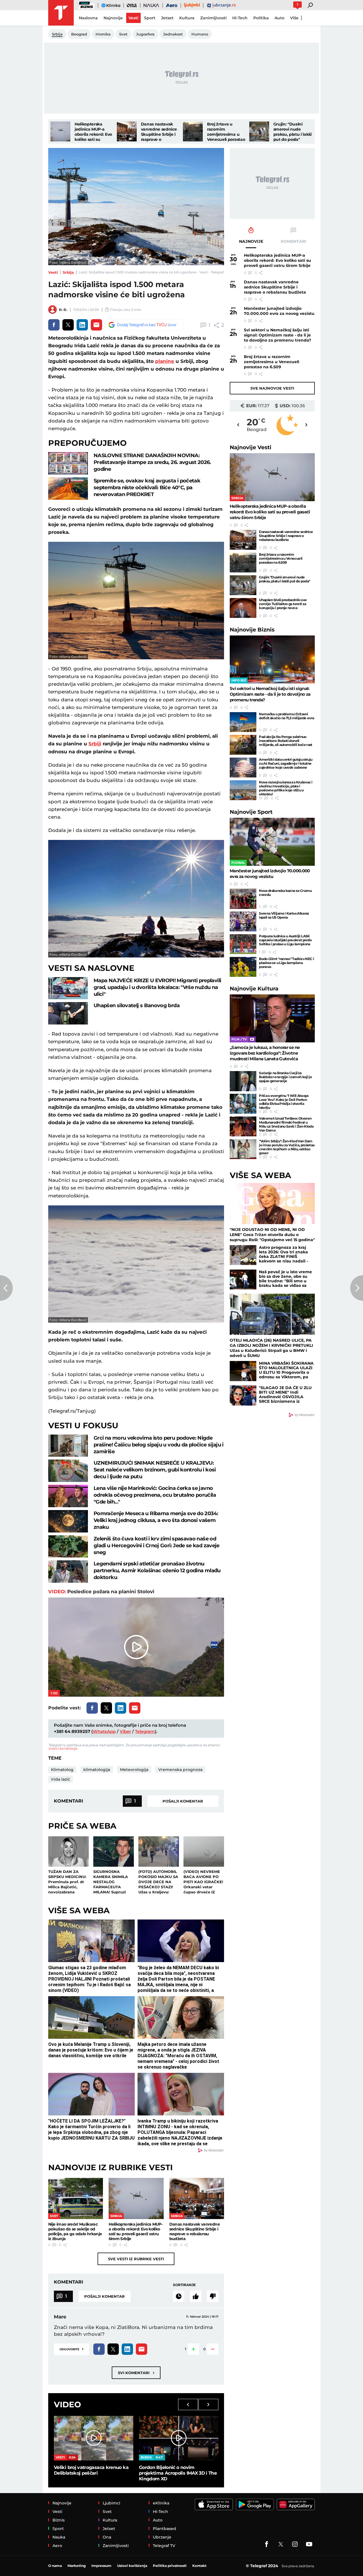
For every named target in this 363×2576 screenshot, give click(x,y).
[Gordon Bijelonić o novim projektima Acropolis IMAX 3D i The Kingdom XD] (179, 2438)
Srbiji (95, 744)
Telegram (145, 1731)
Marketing (77, 2566)
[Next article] (357, 1288)
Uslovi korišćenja (63, 1748)
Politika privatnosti (170, 2566)
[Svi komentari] (179, 2296)
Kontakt (199, 2566)
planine (165, 361)
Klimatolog (62, 1770)
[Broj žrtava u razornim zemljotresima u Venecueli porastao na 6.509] (193, 131)
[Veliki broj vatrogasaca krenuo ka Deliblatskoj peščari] (94, 2438)
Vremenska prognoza (180, 1770)
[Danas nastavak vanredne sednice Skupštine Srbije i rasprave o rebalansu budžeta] (127, 131)
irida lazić (61, 1779)
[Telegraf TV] (309, 2544)
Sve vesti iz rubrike (136, 2259)
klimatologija (97, 1770)
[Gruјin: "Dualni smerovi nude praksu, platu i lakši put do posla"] (259, 131)
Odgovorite (71, 2349)
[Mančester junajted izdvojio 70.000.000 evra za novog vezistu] (272, 842)
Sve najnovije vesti (272, 388)
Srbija (68, 272)
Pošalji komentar (183, 1801)
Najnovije (251, 447)
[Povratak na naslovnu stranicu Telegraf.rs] (61, 13)
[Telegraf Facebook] (267, 2544)
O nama (55, 2566)
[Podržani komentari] (196, 2296)
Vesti (53, 272)
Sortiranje (184, 2285)
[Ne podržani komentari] (213, 2296)
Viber (125, 1731)
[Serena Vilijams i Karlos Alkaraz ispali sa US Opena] (243, 921)
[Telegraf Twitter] (281, 2544)
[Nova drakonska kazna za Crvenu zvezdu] (243, 899)
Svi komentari (136, 2373)
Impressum (101, 2566)
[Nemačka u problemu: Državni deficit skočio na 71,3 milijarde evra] (243, 722)
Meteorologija (134, 1770)
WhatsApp (104, 1731)
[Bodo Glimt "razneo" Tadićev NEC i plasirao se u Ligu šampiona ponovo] (243, 967)
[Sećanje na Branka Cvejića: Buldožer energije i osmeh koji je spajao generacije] (243, 1081)
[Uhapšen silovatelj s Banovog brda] (68, 1013)
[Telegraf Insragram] (295, 2544)
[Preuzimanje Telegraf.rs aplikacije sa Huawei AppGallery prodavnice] (296, 2504)
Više (294, 18)
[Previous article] (6, 1288)
